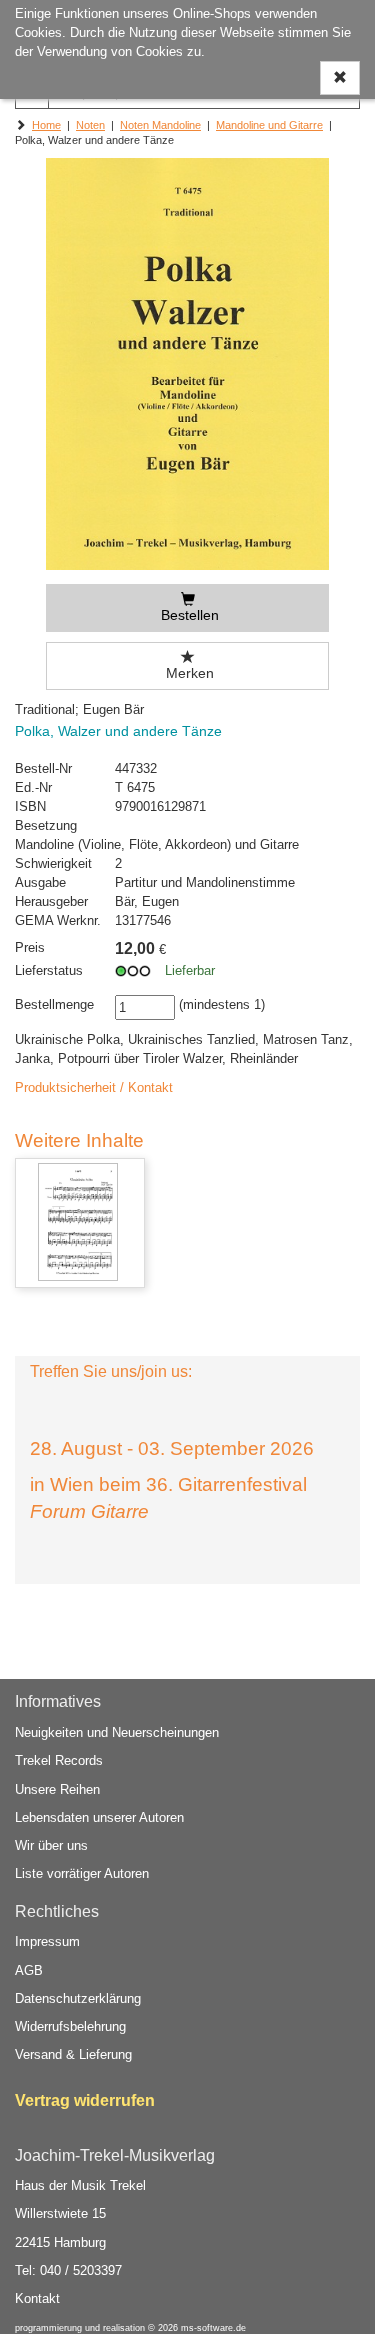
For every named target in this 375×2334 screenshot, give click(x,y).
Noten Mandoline (160, 125)
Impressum (47, 1941)
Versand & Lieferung (73, 2054)
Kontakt (37, 2298)
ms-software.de (213, 2328)
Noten (90, 125)
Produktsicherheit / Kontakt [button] (94, 1087)
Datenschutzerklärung (78, 1998)
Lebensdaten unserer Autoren (99, 1817)
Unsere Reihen (57, 1789)
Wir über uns (51, 1845)
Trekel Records (59, 1760)
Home (46, 125)
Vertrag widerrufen (85, 2100)
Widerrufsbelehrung (70, 2026)
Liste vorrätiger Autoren (82, 1873)
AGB (29, 1970)
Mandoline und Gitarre (269, 125)
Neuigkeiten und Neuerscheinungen (117, 1732)
